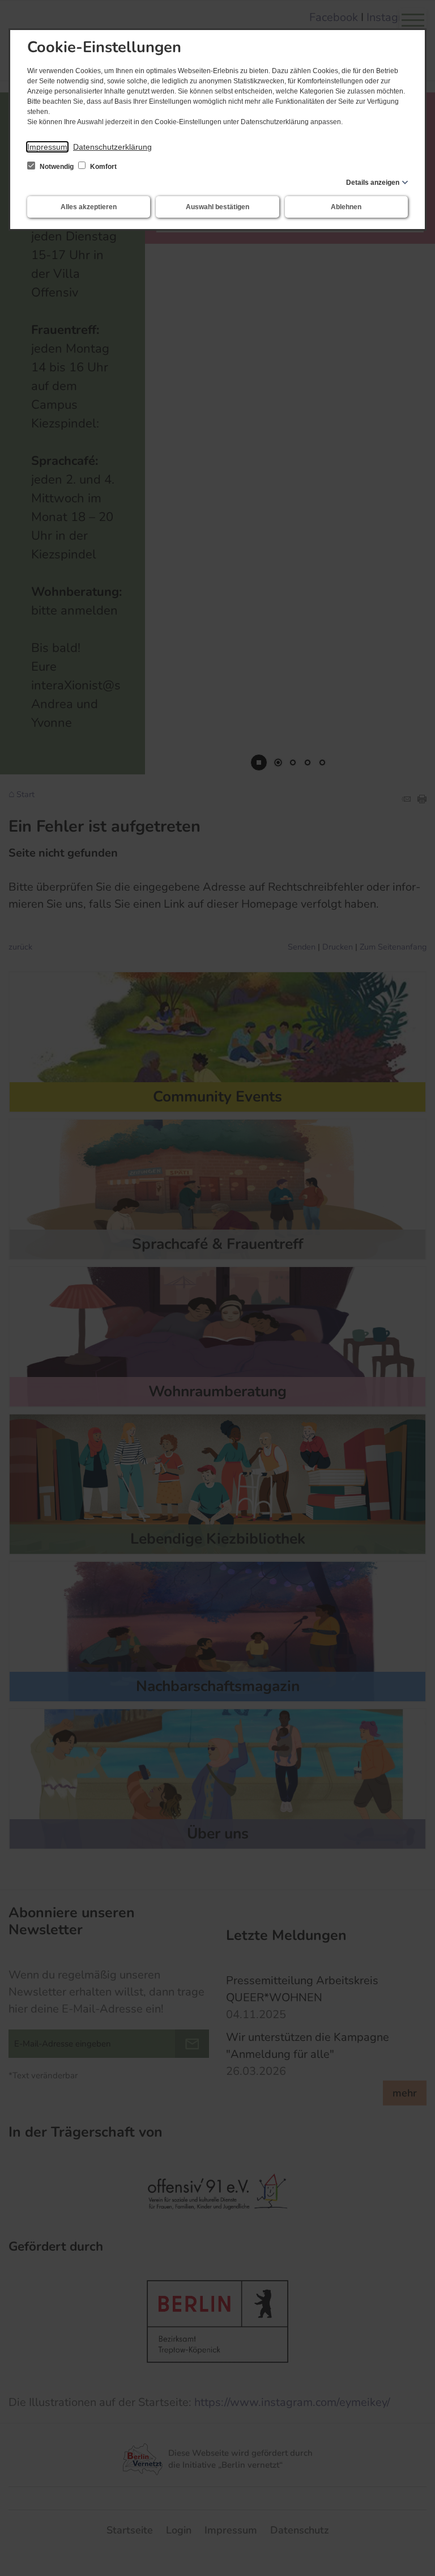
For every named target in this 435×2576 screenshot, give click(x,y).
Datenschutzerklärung (112, 147)
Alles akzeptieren (89, 207)
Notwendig (57, 167)
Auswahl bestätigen (217, 207)
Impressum (47, 147)
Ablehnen (346, 207)
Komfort (103, 167)
